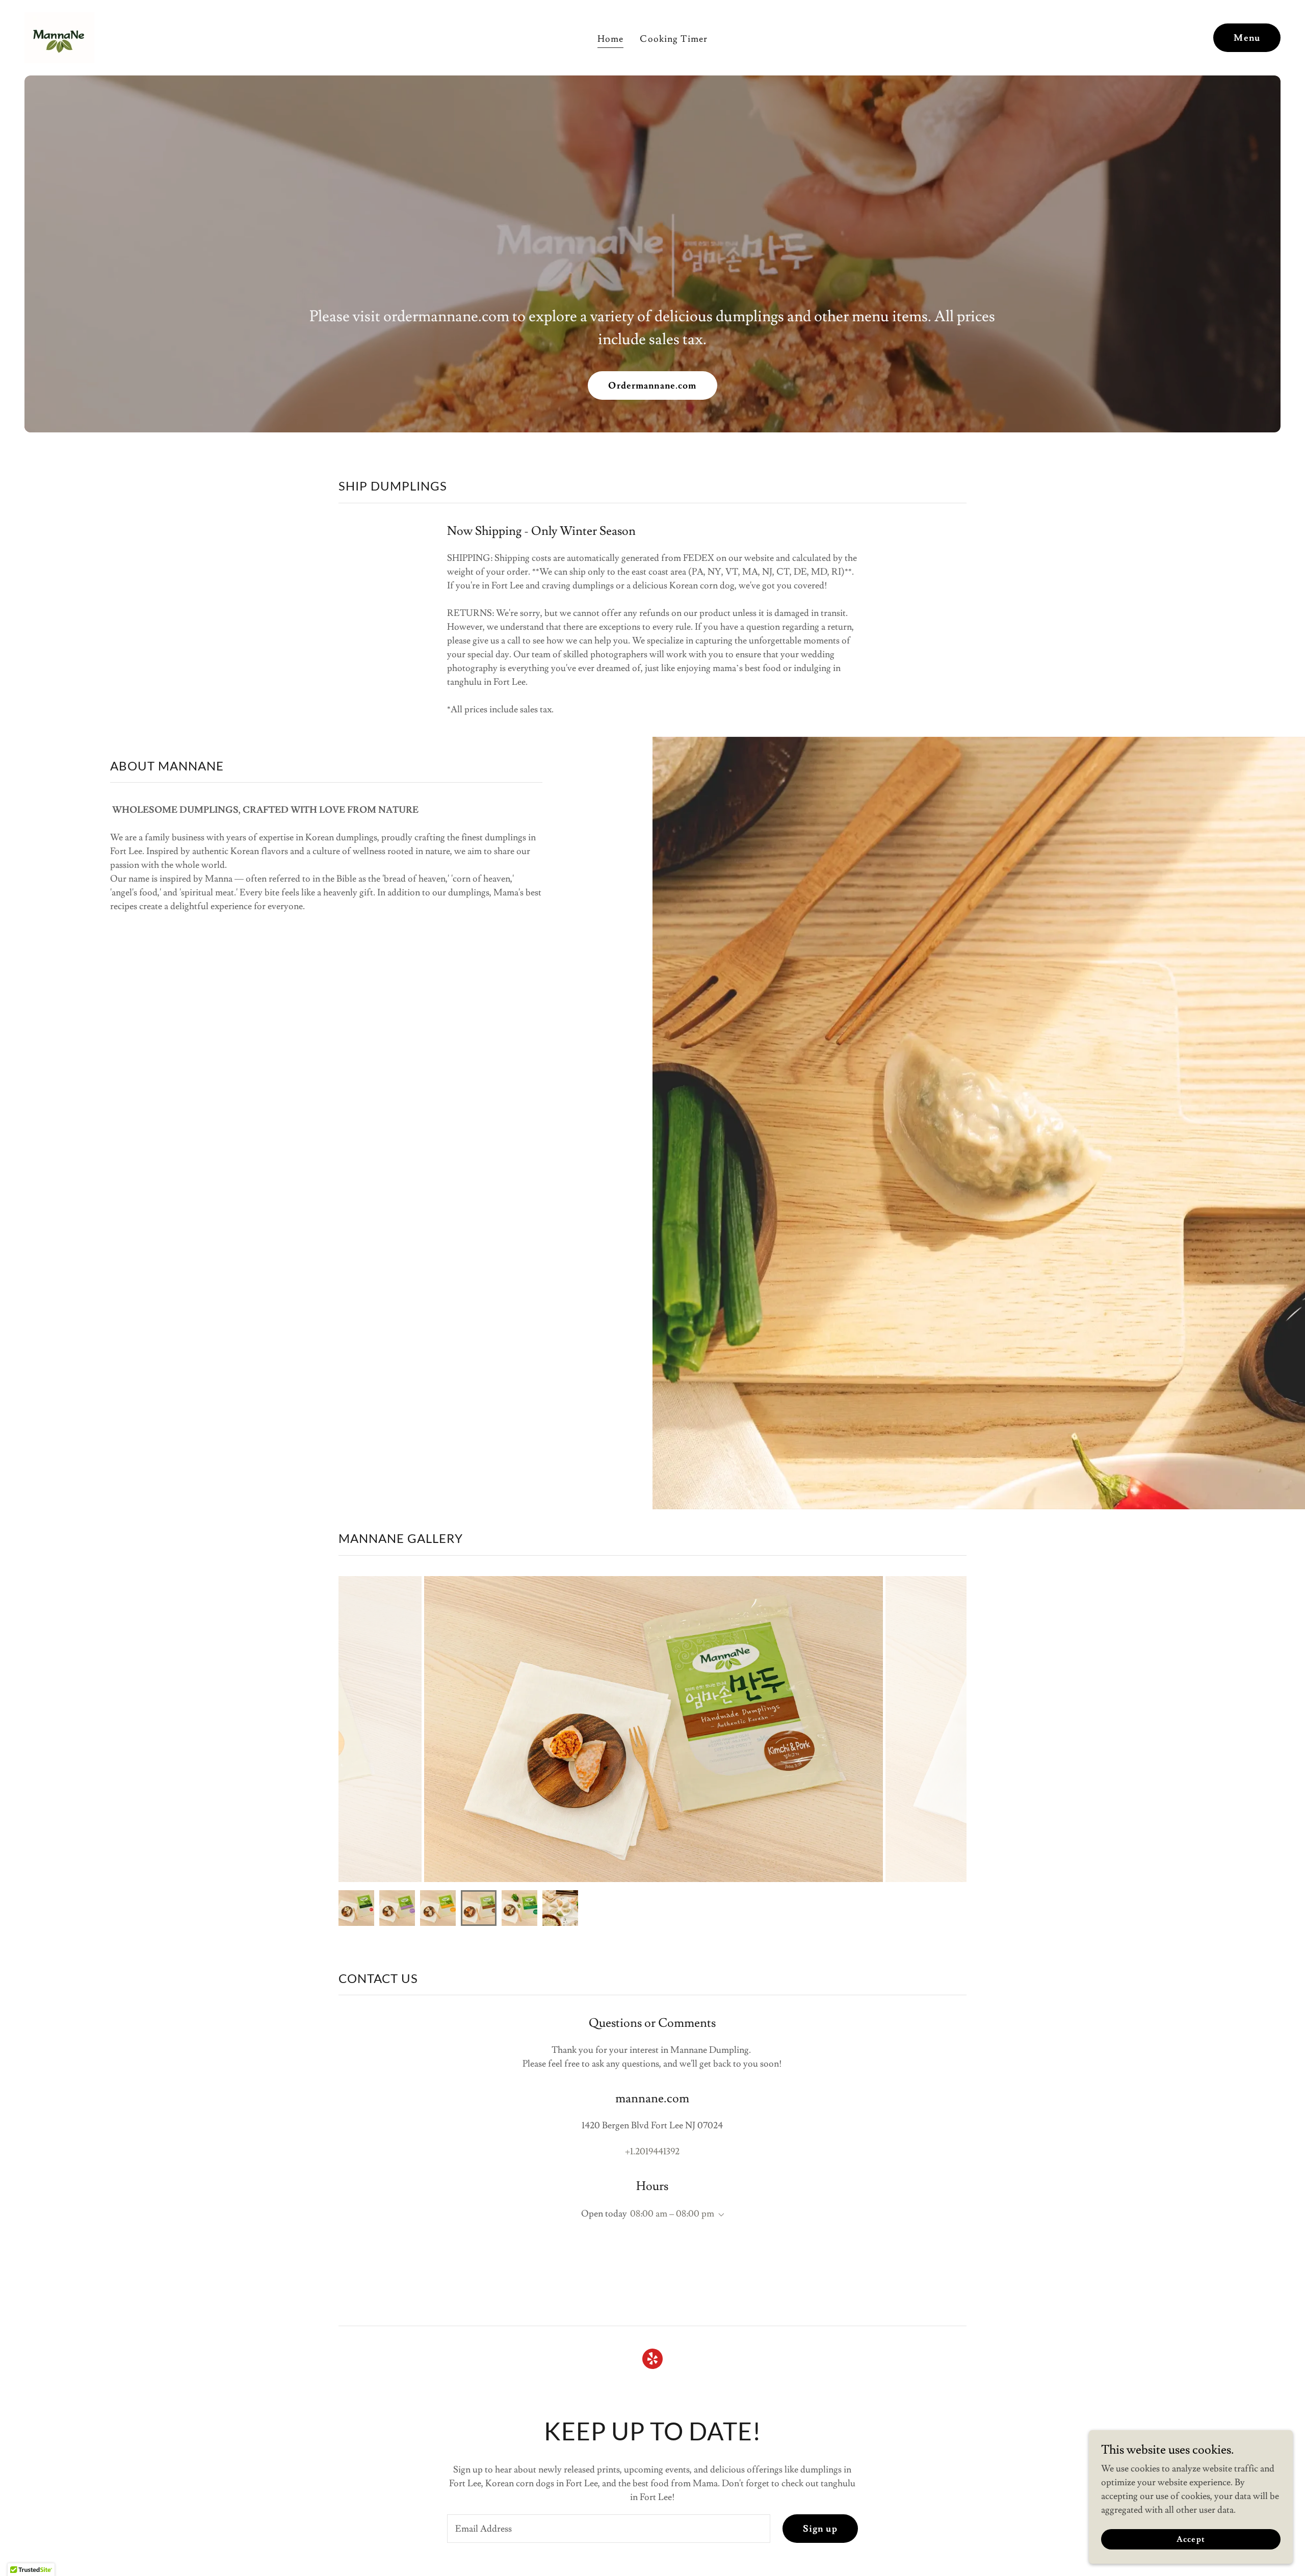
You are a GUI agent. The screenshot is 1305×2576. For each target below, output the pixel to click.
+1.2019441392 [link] (652, 2152)
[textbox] (608, 2529)
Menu (1247, 38)
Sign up (820, 2529)
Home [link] (611, 39)
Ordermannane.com (652, 386)
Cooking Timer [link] (674, 39)
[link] (59, 35)
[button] (719, 2215)
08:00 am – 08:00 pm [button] (672, 2214)
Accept (1191, 2539)
